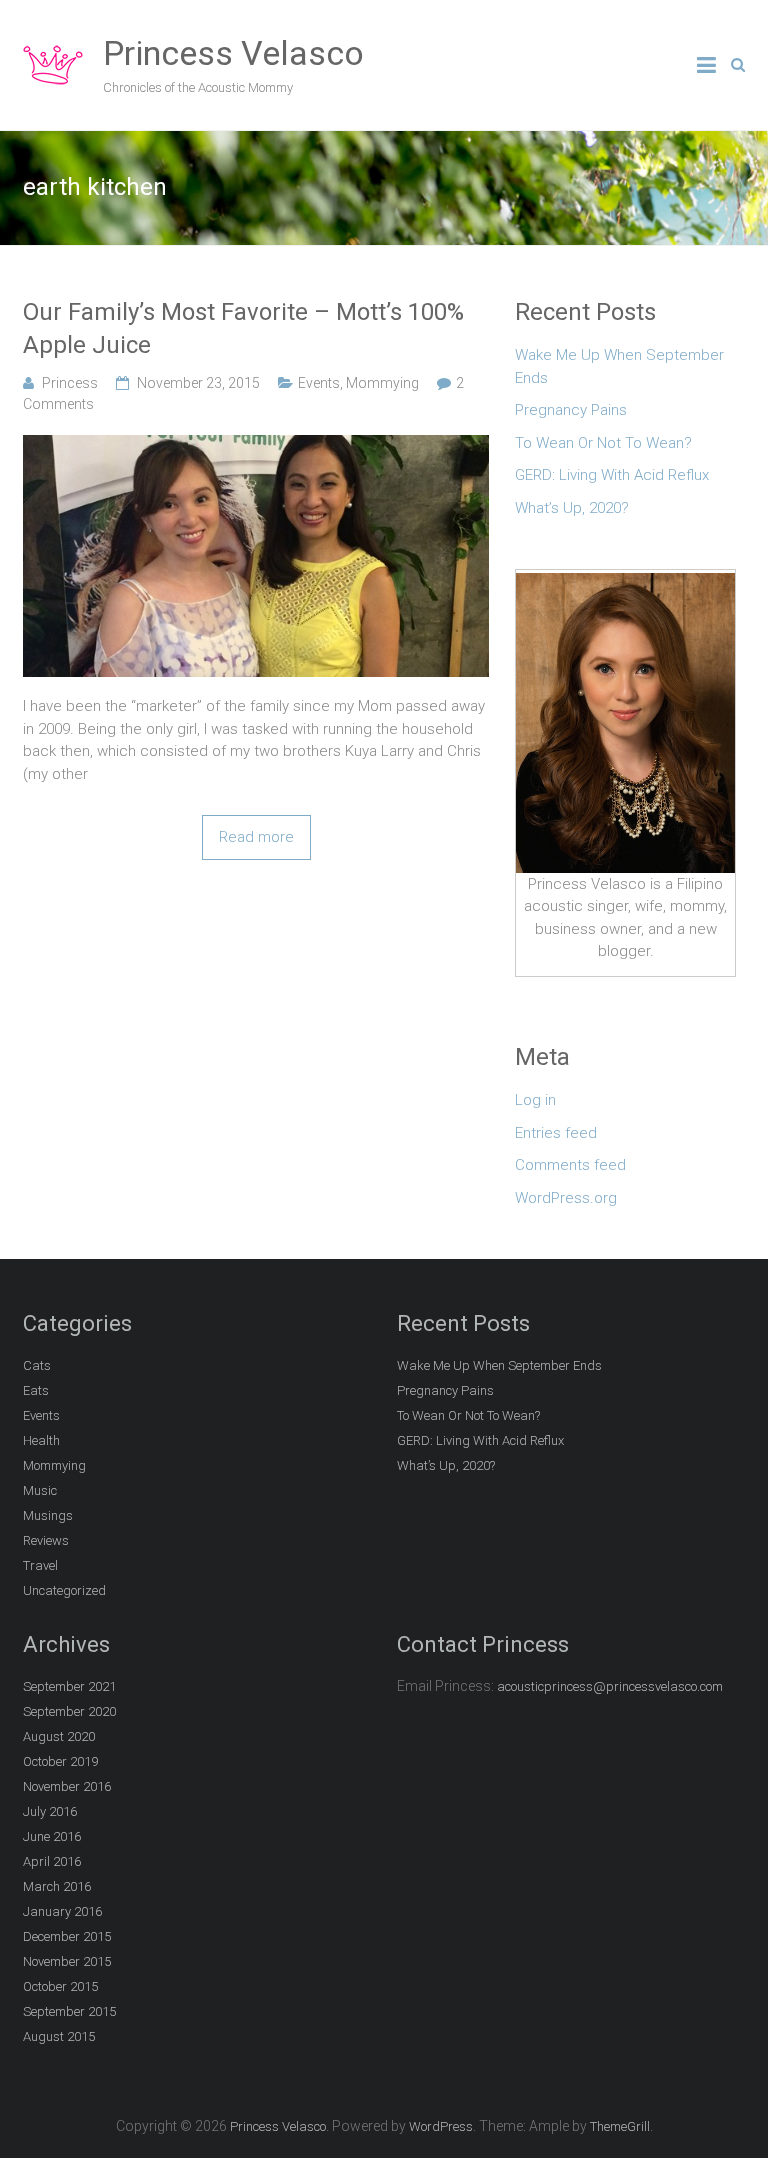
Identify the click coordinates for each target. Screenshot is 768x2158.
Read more (256, 837)
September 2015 (69, 2011)
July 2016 (50, 1811)
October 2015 (60, 1986)
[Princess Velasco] (53, 46)
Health (41, 1440)
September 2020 (69, 1711)
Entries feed (556, 1133)
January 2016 (62, 1911)
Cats (37, 1365)
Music (40, 1490)
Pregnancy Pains (571, 410)
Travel (40, 1565)
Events (319, 383)
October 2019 (60, 1761)
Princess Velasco (233, 53)
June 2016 (52, 1836)
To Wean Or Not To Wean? (603, 443)
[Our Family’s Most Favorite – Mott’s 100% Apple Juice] (256, 446)
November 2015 (67, 1961)
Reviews (46, 1540)
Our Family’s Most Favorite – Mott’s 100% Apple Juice (243, 329)
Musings (48, 1515)
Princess (70, 383)
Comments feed (570, 1165)
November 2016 (67, 1786)
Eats (36, 1390)
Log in (535, 1100)
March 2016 (57, 1886)
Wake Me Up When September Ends (619, 366)
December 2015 (67, 1936)
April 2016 (52, 1861)
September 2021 (69, 1686)
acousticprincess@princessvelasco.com (610, 1686)
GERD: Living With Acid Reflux (612, 475)
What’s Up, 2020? (572, 508)
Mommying (382, 383)
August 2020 (59, 1736)
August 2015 (59, 2036)
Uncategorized (64, 1590)
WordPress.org (566, 1198)
